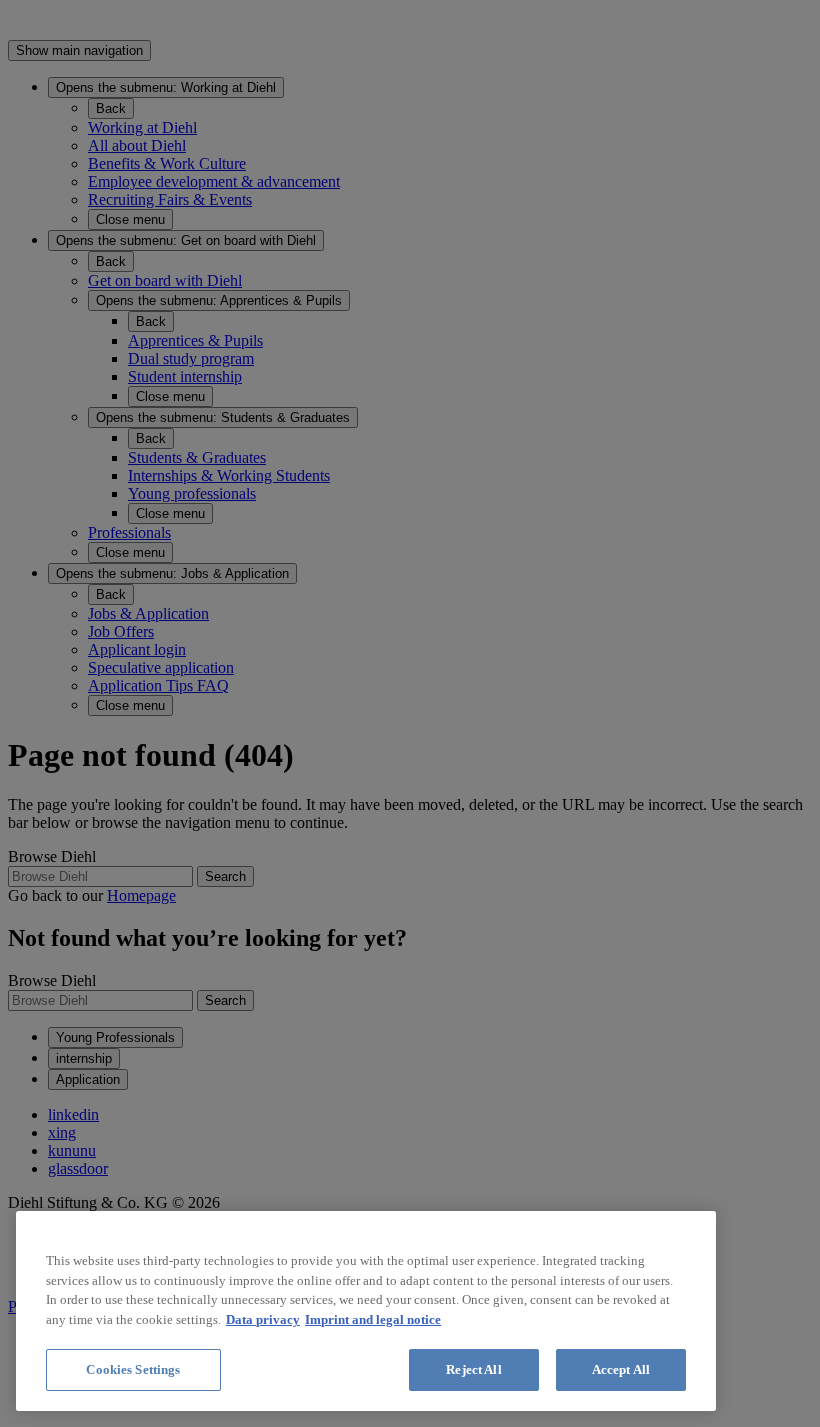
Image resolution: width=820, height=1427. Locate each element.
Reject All (473, 1369)
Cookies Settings (133, 1369)
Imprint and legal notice (373, 1319)
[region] (366, 1311)
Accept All (621, 1369)
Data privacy (263, 1319)
